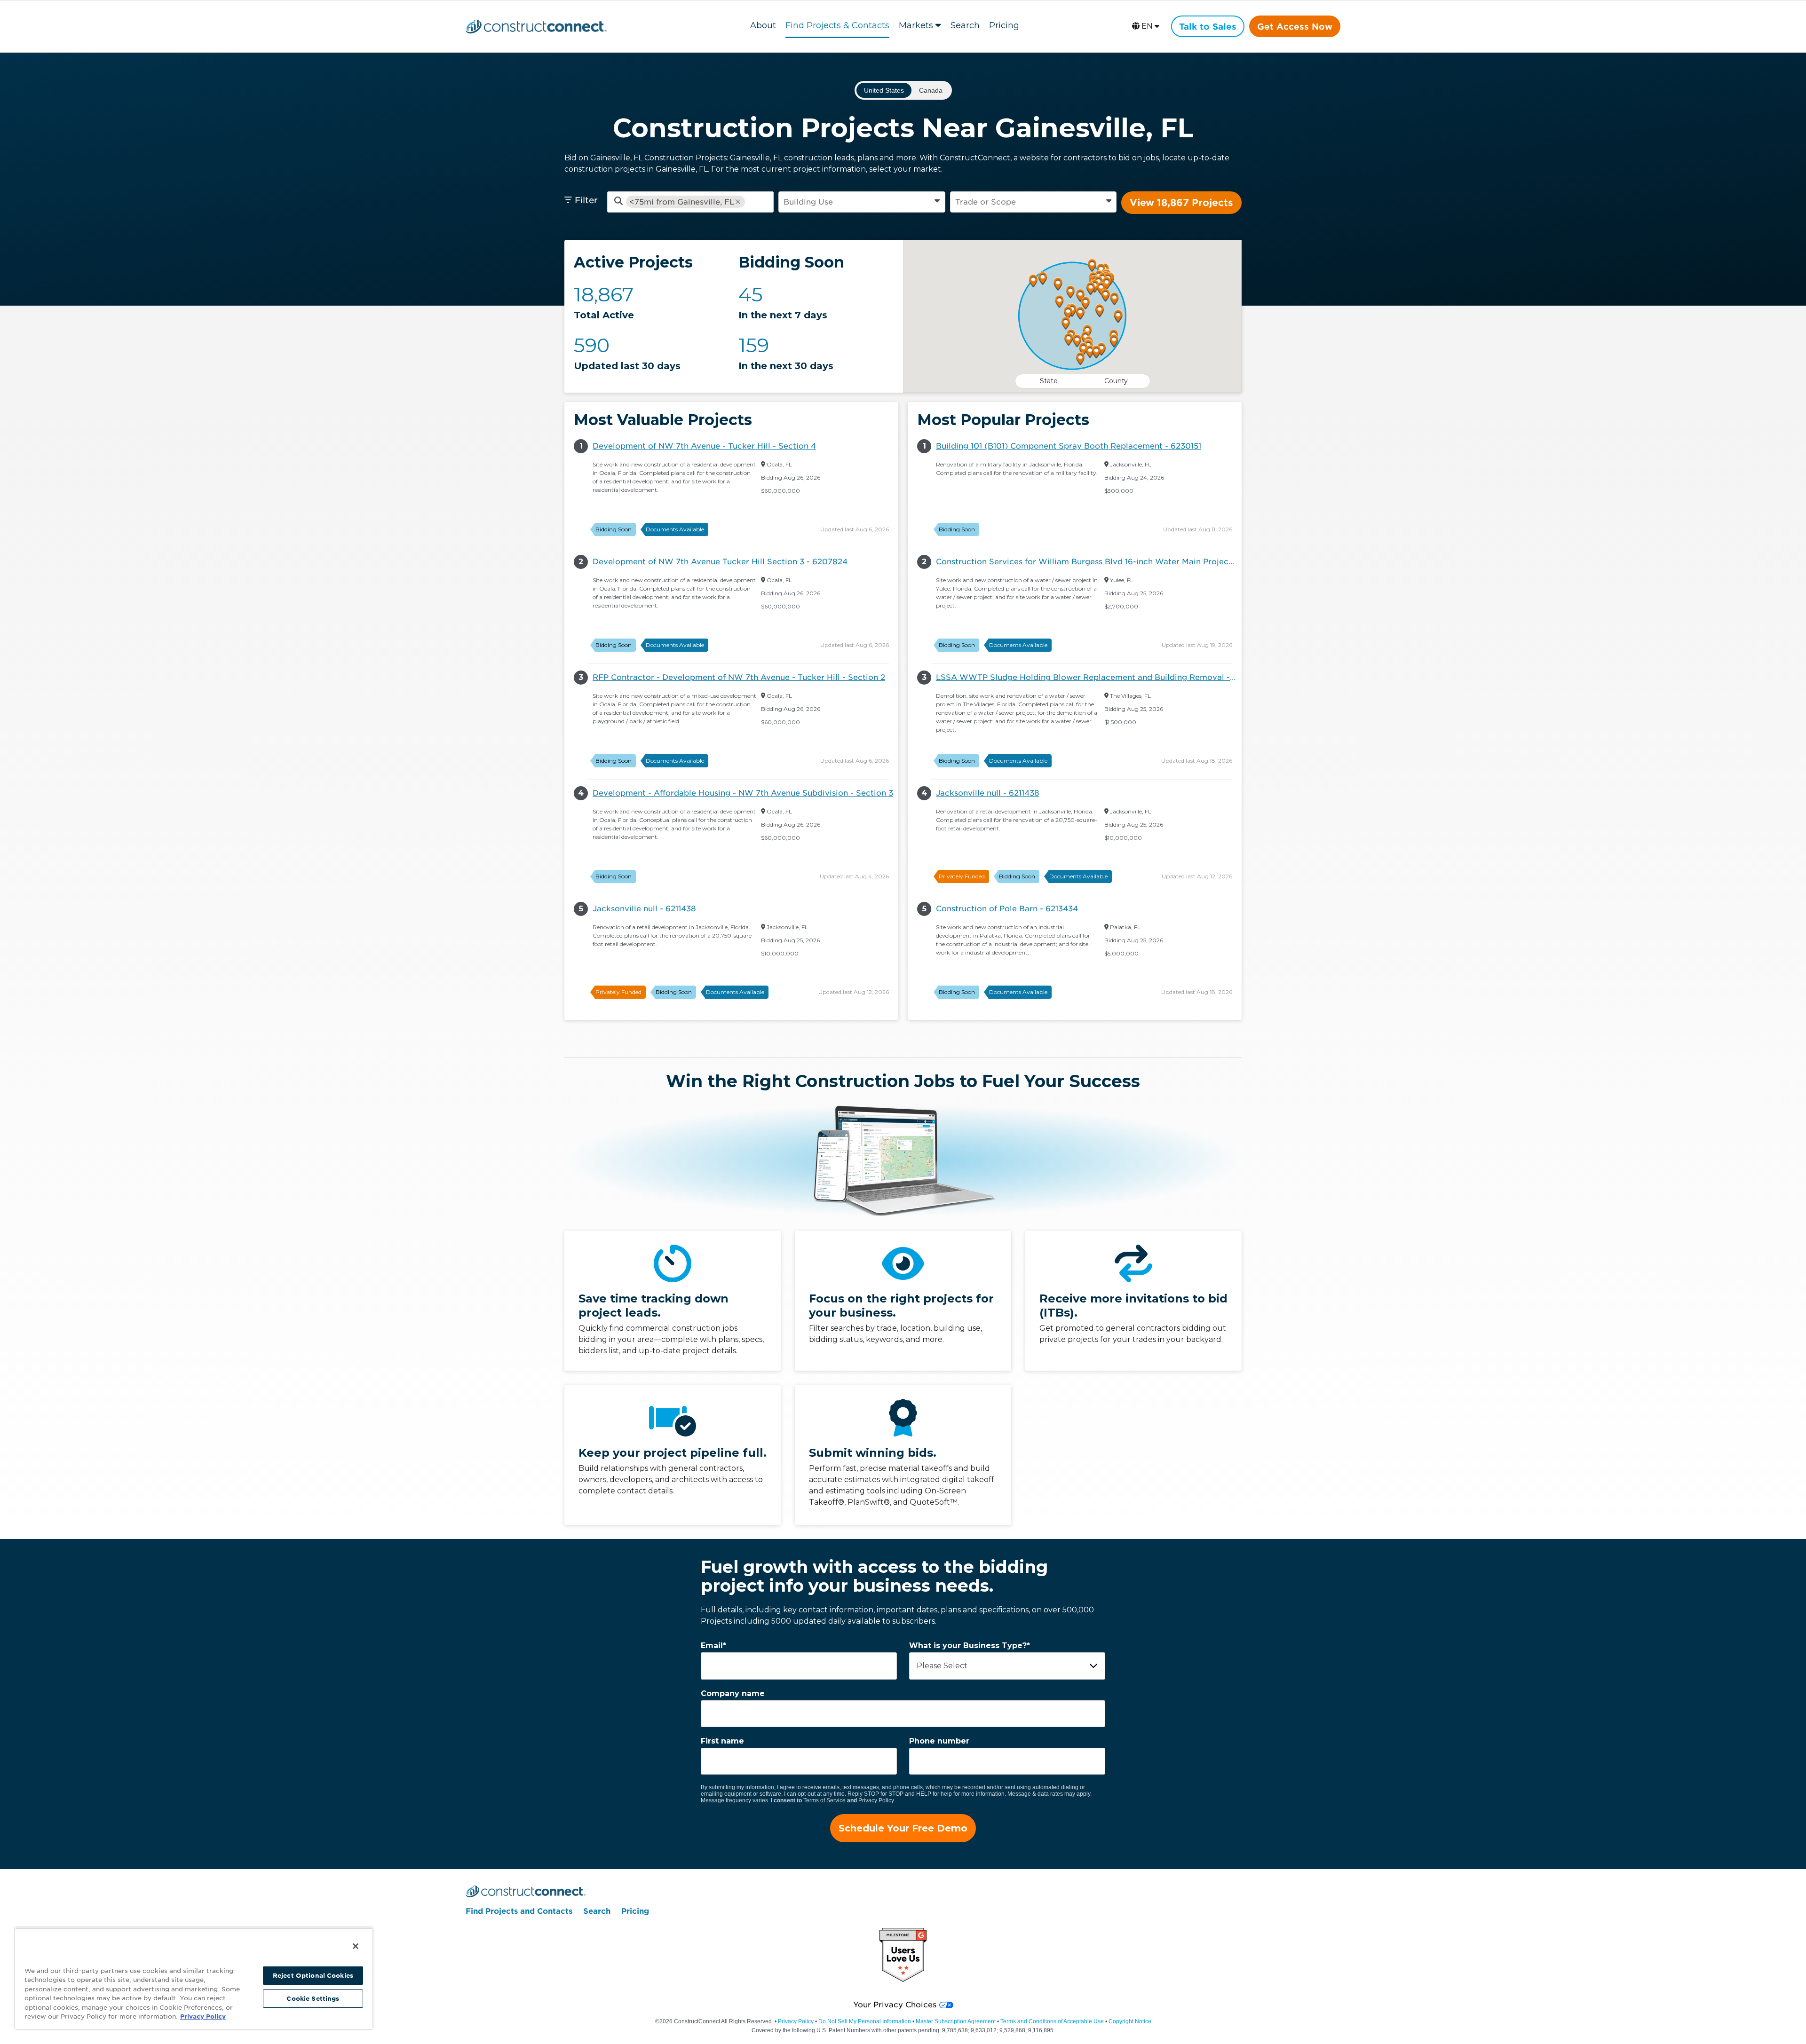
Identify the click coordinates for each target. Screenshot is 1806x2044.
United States (884, 90)
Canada (931, 90)
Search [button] (965, 25)
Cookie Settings (313, 1999)
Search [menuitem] (597, 1911)
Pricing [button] (1004, 25)
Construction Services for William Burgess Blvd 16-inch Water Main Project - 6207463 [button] (1089, 562)
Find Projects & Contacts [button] (837, 25)
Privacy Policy (876, 1800)
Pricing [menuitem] (635, 1911)
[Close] (356, 1946)
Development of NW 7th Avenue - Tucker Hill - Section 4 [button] (704, 446)
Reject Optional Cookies (313, 1976)
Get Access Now (1295, 27)
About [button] (763, 25)
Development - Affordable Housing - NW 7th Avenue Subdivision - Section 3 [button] (743, 793)
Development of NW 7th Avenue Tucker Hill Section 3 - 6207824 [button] (720, 562)
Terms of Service (824, 1800)
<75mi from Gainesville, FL (682, 202)
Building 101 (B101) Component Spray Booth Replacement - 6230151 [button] (1069, 446)
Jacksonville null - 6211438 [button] (644, 909)
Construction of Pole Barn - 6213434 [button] (1007, 909)
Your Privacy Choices (895, 2005)
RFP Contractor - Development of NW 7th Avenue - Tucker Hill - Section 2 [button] (739, 677)
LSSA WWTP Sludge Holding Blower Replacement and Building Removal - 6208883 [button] (1089, 677)
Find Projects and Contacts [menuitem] (519, 1911)
